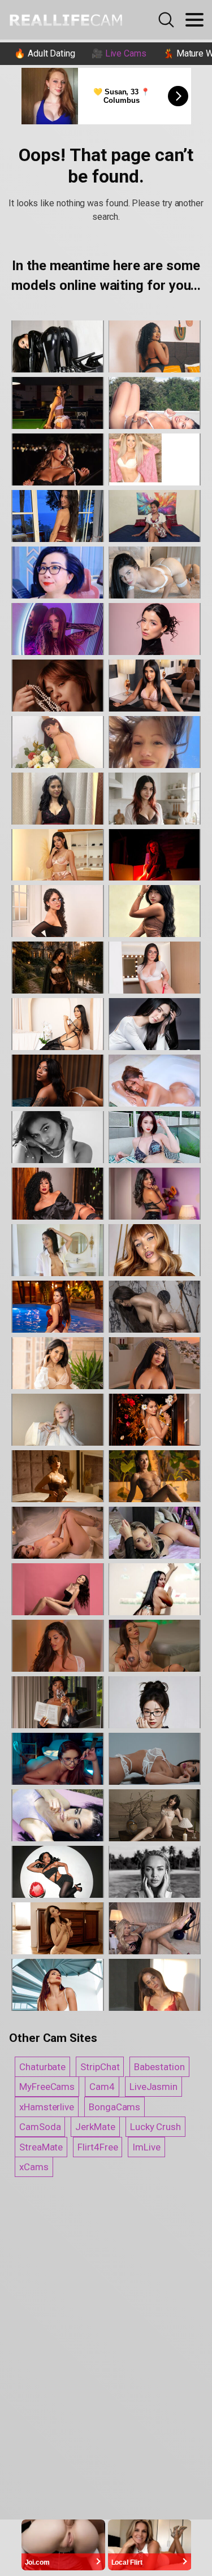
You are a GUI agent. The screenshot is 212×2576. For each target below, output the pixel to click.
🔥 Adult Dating (45, 53)
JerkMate (95, 2127)
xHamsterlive (47, 2107)
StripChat (100, 2067)
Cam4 (102, 2087)
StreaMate (41, 2147)
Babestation (159, 2067)
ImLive (146, 2147)
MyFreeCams (47, 2087)
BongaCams (114, 2107)
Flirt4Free (98, 2147)
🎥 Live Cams (119, 53)
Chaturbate (42, 2067)
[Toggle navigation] (194, 20)
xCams (34, 2167)
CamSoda (40, 2127)
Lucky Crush (155, 2127)
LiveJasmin (153, 2087)
